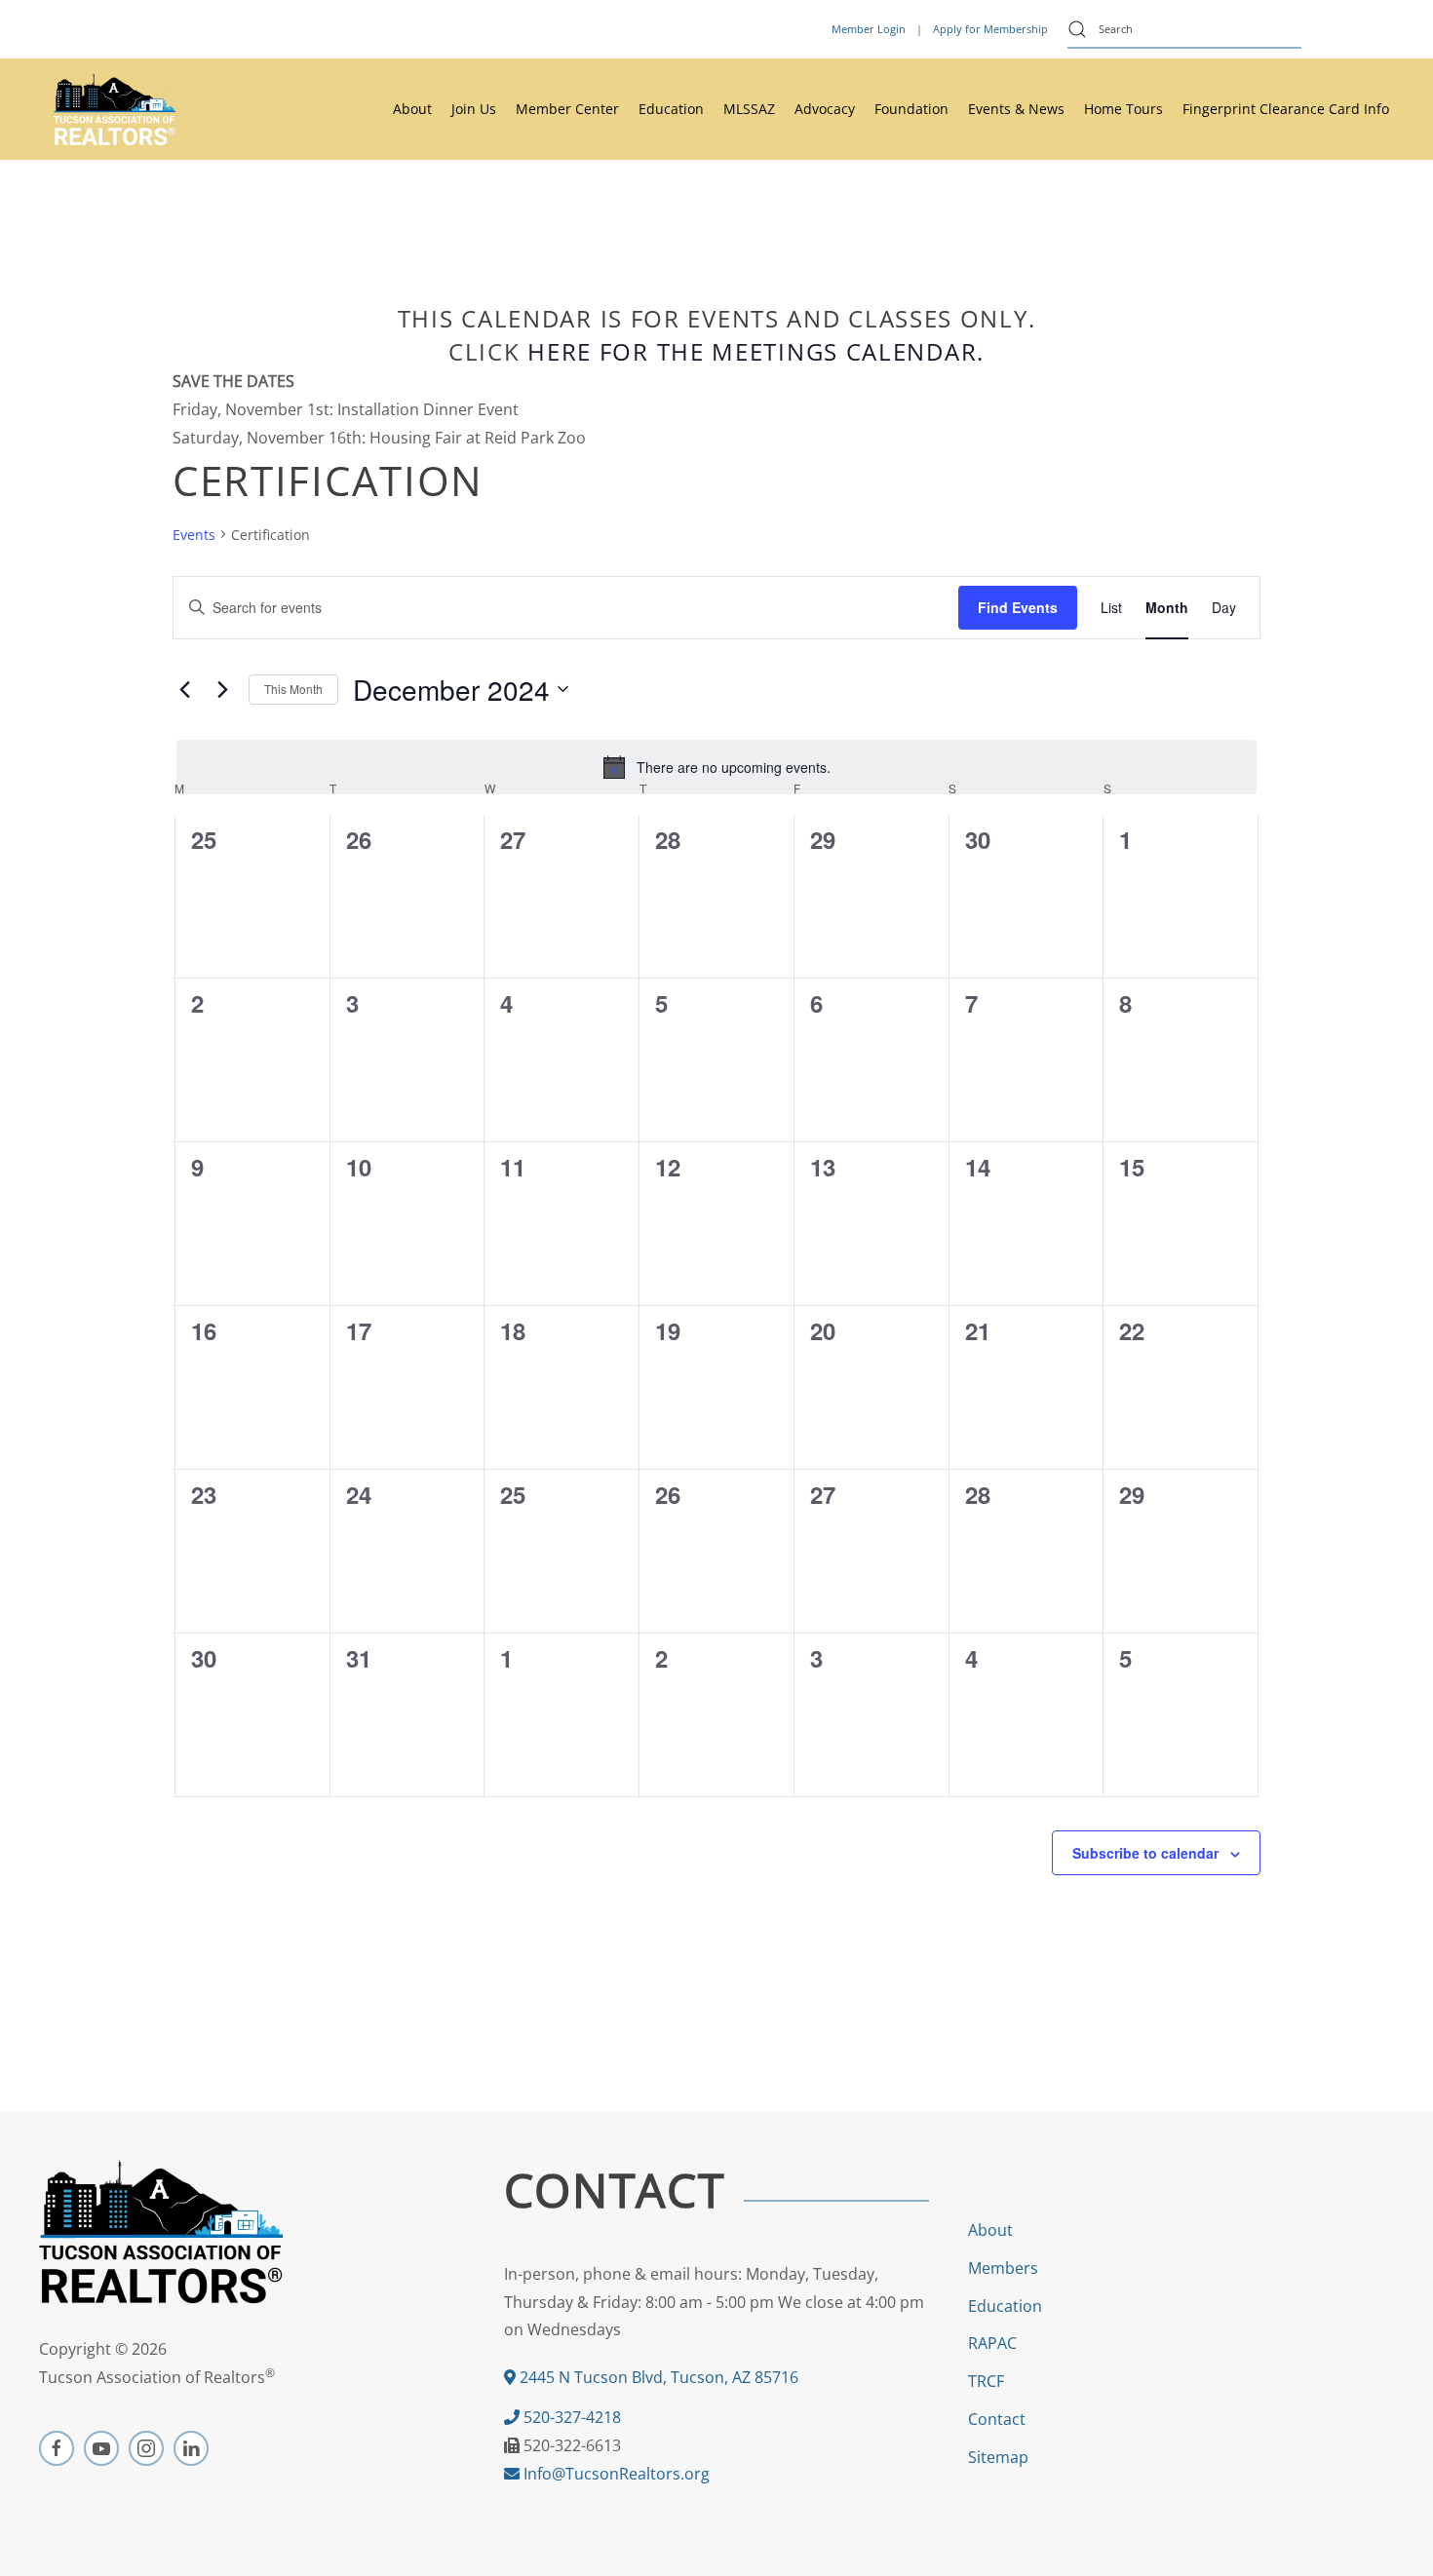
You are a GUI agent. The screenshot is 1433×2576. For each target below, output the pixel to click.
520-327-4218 (570, 2417)
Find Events (1018, 607)
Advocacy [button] (825, 109)
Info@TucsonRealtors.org (615, 2474)
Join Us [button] (474, 109)
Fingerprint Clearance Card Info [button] (1286, 109)
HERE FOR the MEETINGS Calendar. (756, 351)
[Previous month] (184, 689)
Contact (997, 2419)
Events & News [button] (1016, 109)
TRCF (986, 2381)
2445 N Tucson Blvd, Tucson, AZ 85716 (657, 2377)
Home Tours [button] (1123, 109)
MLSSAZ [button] (749, 109)
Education (1005, 2306)
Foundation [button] (911, 109)
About (990, 2230)
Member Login (869, 29)
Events (194, 535)
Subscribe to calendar (1145, 1853)
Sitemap (998, 2457)
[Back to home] (115, 109)
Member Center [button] (567, 109)
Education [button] (671, 109)
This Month (293, 689)
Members (1003, 2268)
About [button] (412, 109)
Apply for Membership (990, 29)
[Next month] (222, 689)
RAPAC (992, 2343)
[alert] (716, 767)
